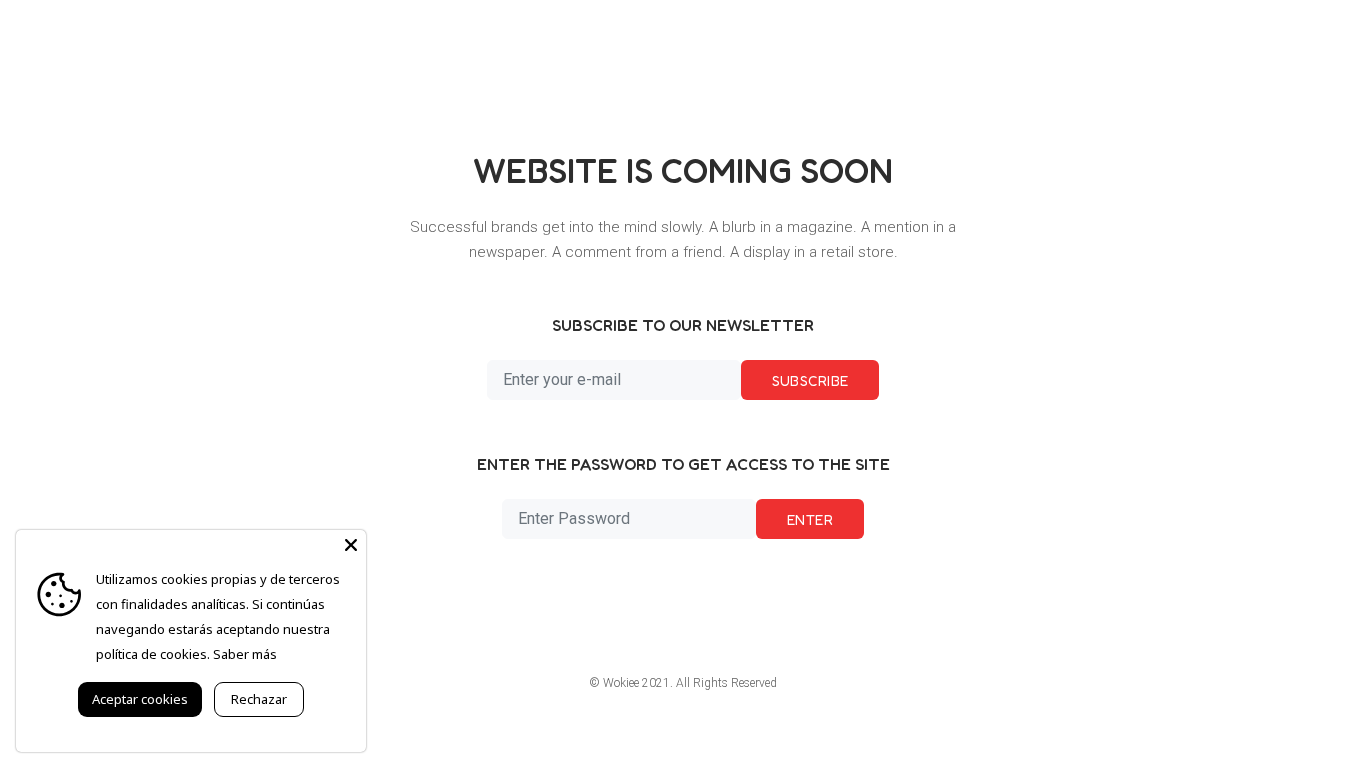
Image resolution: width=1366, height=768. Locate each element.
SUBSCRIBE (810, 380)
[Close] (351, 545)
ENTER (810, 519)
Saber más (245, 654)
